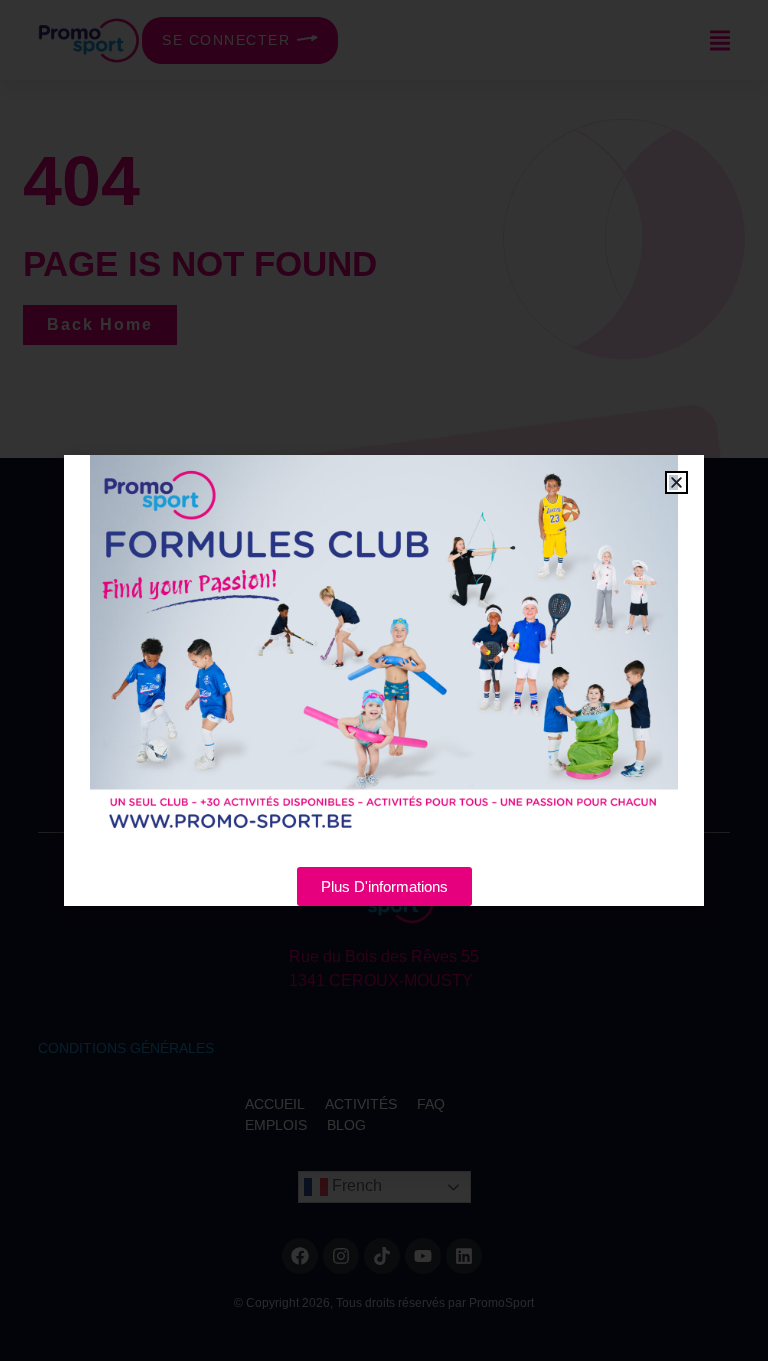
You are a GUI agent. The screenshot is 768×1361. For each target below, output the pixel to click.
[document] (384, 680)
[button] (676, 482)
